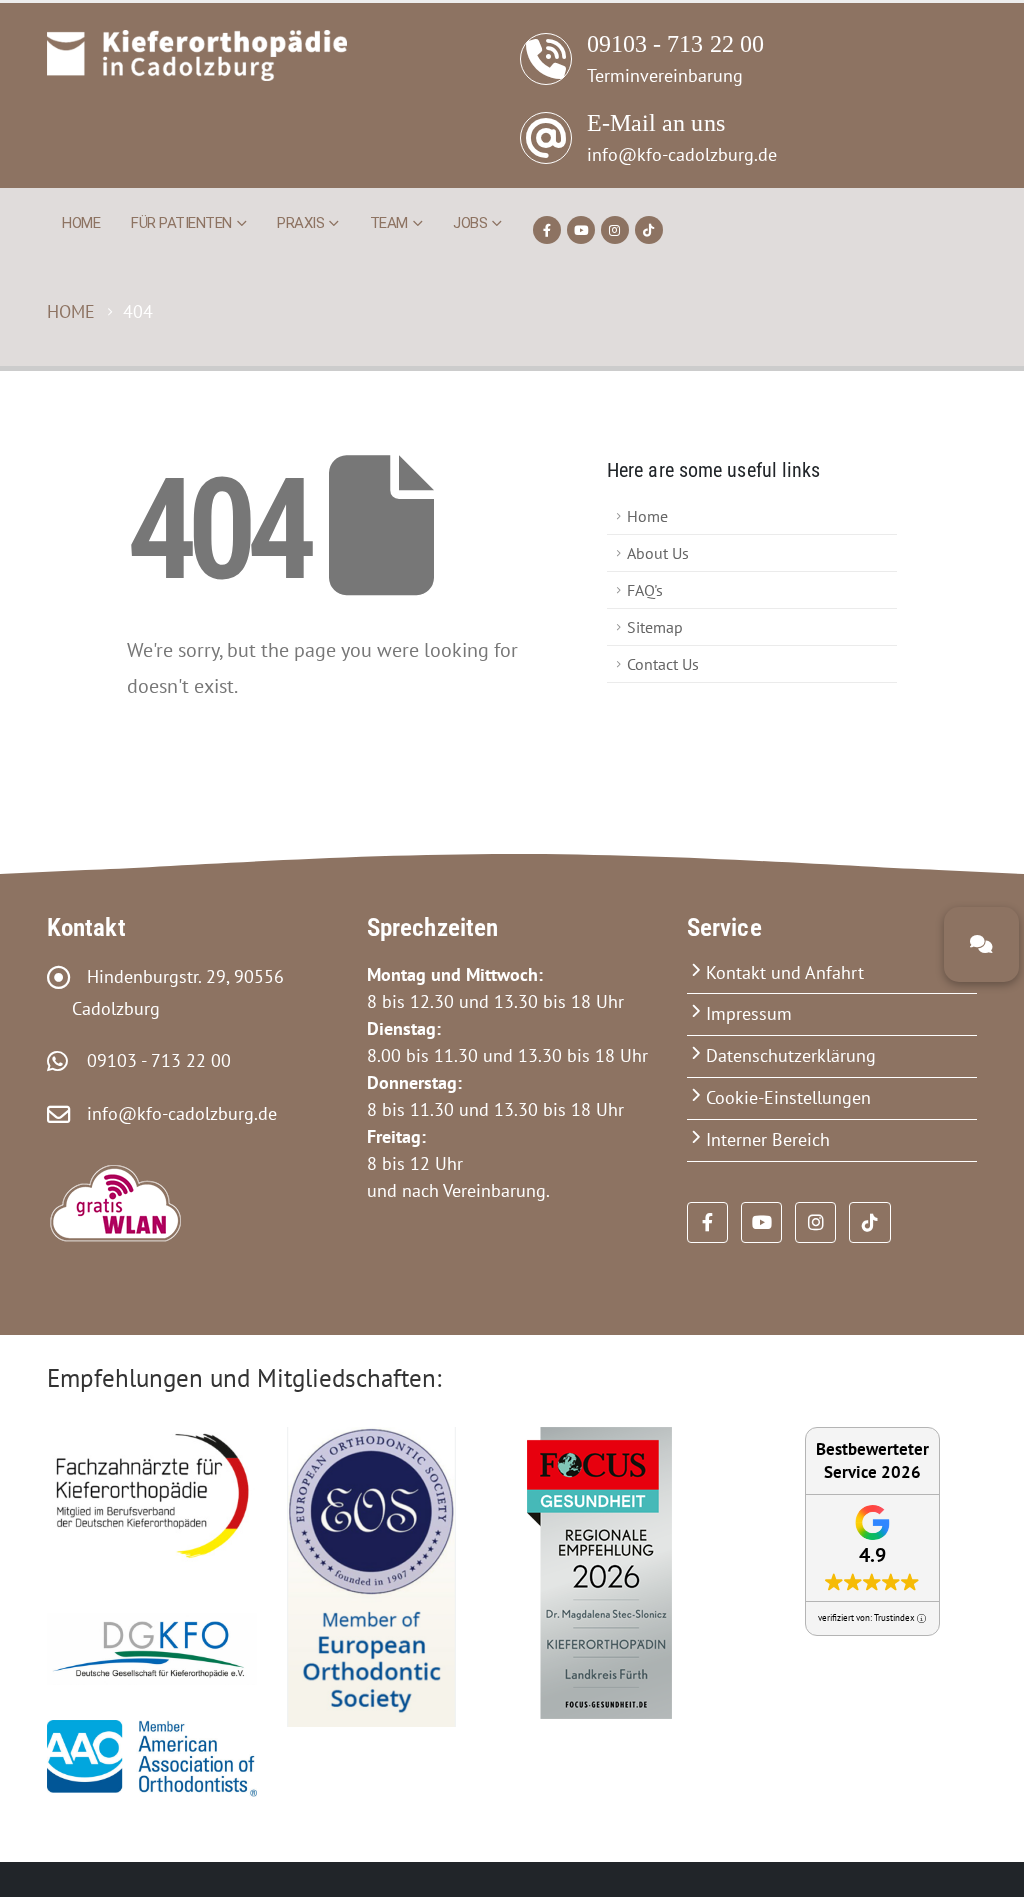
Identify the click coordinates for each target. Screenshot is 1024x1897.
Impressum (749, 1013)
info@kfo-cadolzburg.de (174, 1113)
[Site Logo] (197, 55)
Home (81, 223)
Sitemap (655, 627)
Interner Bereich (768, 1139)
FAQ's (645, 590)
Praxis (300, 223)
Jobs (470, 223)
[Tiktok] (649, 230)
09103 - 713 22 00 (151, 1060)
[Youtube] (581, 230)
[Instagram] (615, 230)
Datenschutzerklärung (791, 1055)
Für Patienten (181, 223)
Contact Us (663, 664)
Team (389, 223)
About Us (658, 553)
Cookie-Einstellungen (788, 1097)
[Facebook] (547, 230)
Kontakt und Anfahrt (785, 972)
